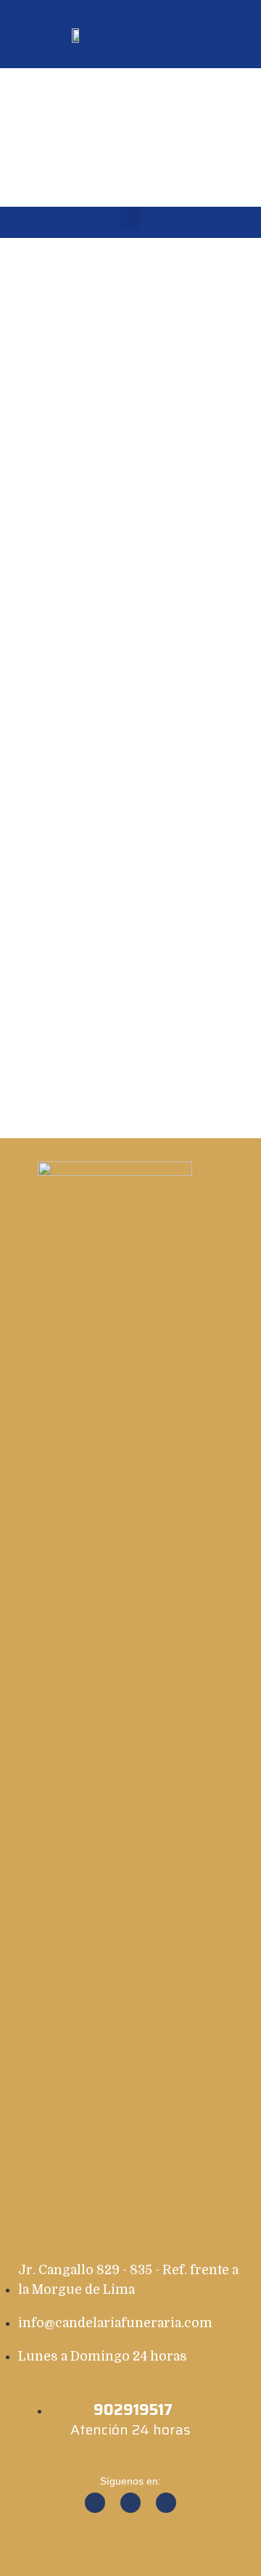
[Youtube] (166, 2503)
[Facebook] (95, 2503)
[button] (232, 34)
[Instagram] (130, 2503)
